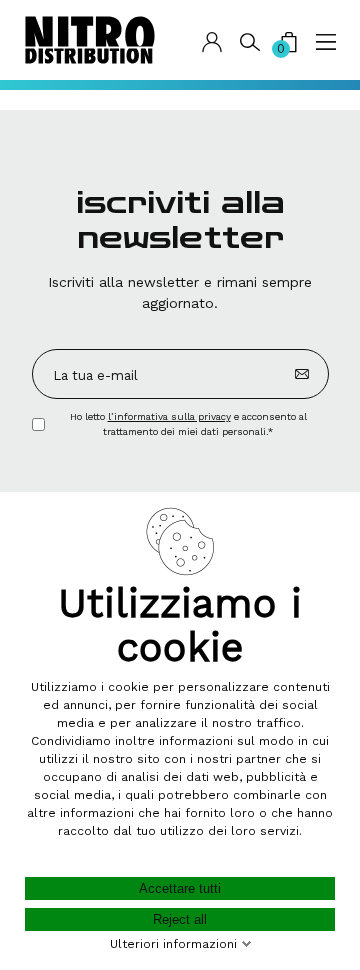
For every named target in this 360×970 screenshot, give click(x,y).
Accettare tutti (180, 888)
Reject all (180, 919)
